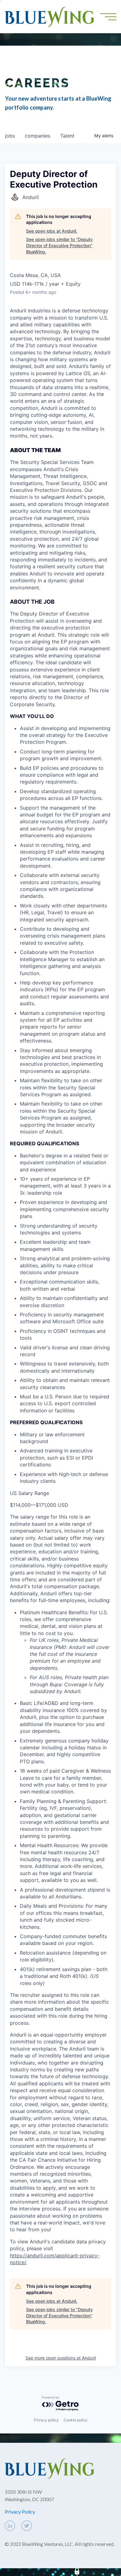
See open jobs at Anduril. (52, 231)
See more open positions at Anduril (61, 2358)
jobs (10, 136)
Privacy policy (46, 2420)
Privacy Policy (20, 2512)
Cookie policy (76, 2420)
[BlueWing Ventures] (50, 16)
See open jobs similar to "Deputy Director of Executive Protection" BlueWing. (59, 245)
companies (38, 136)
